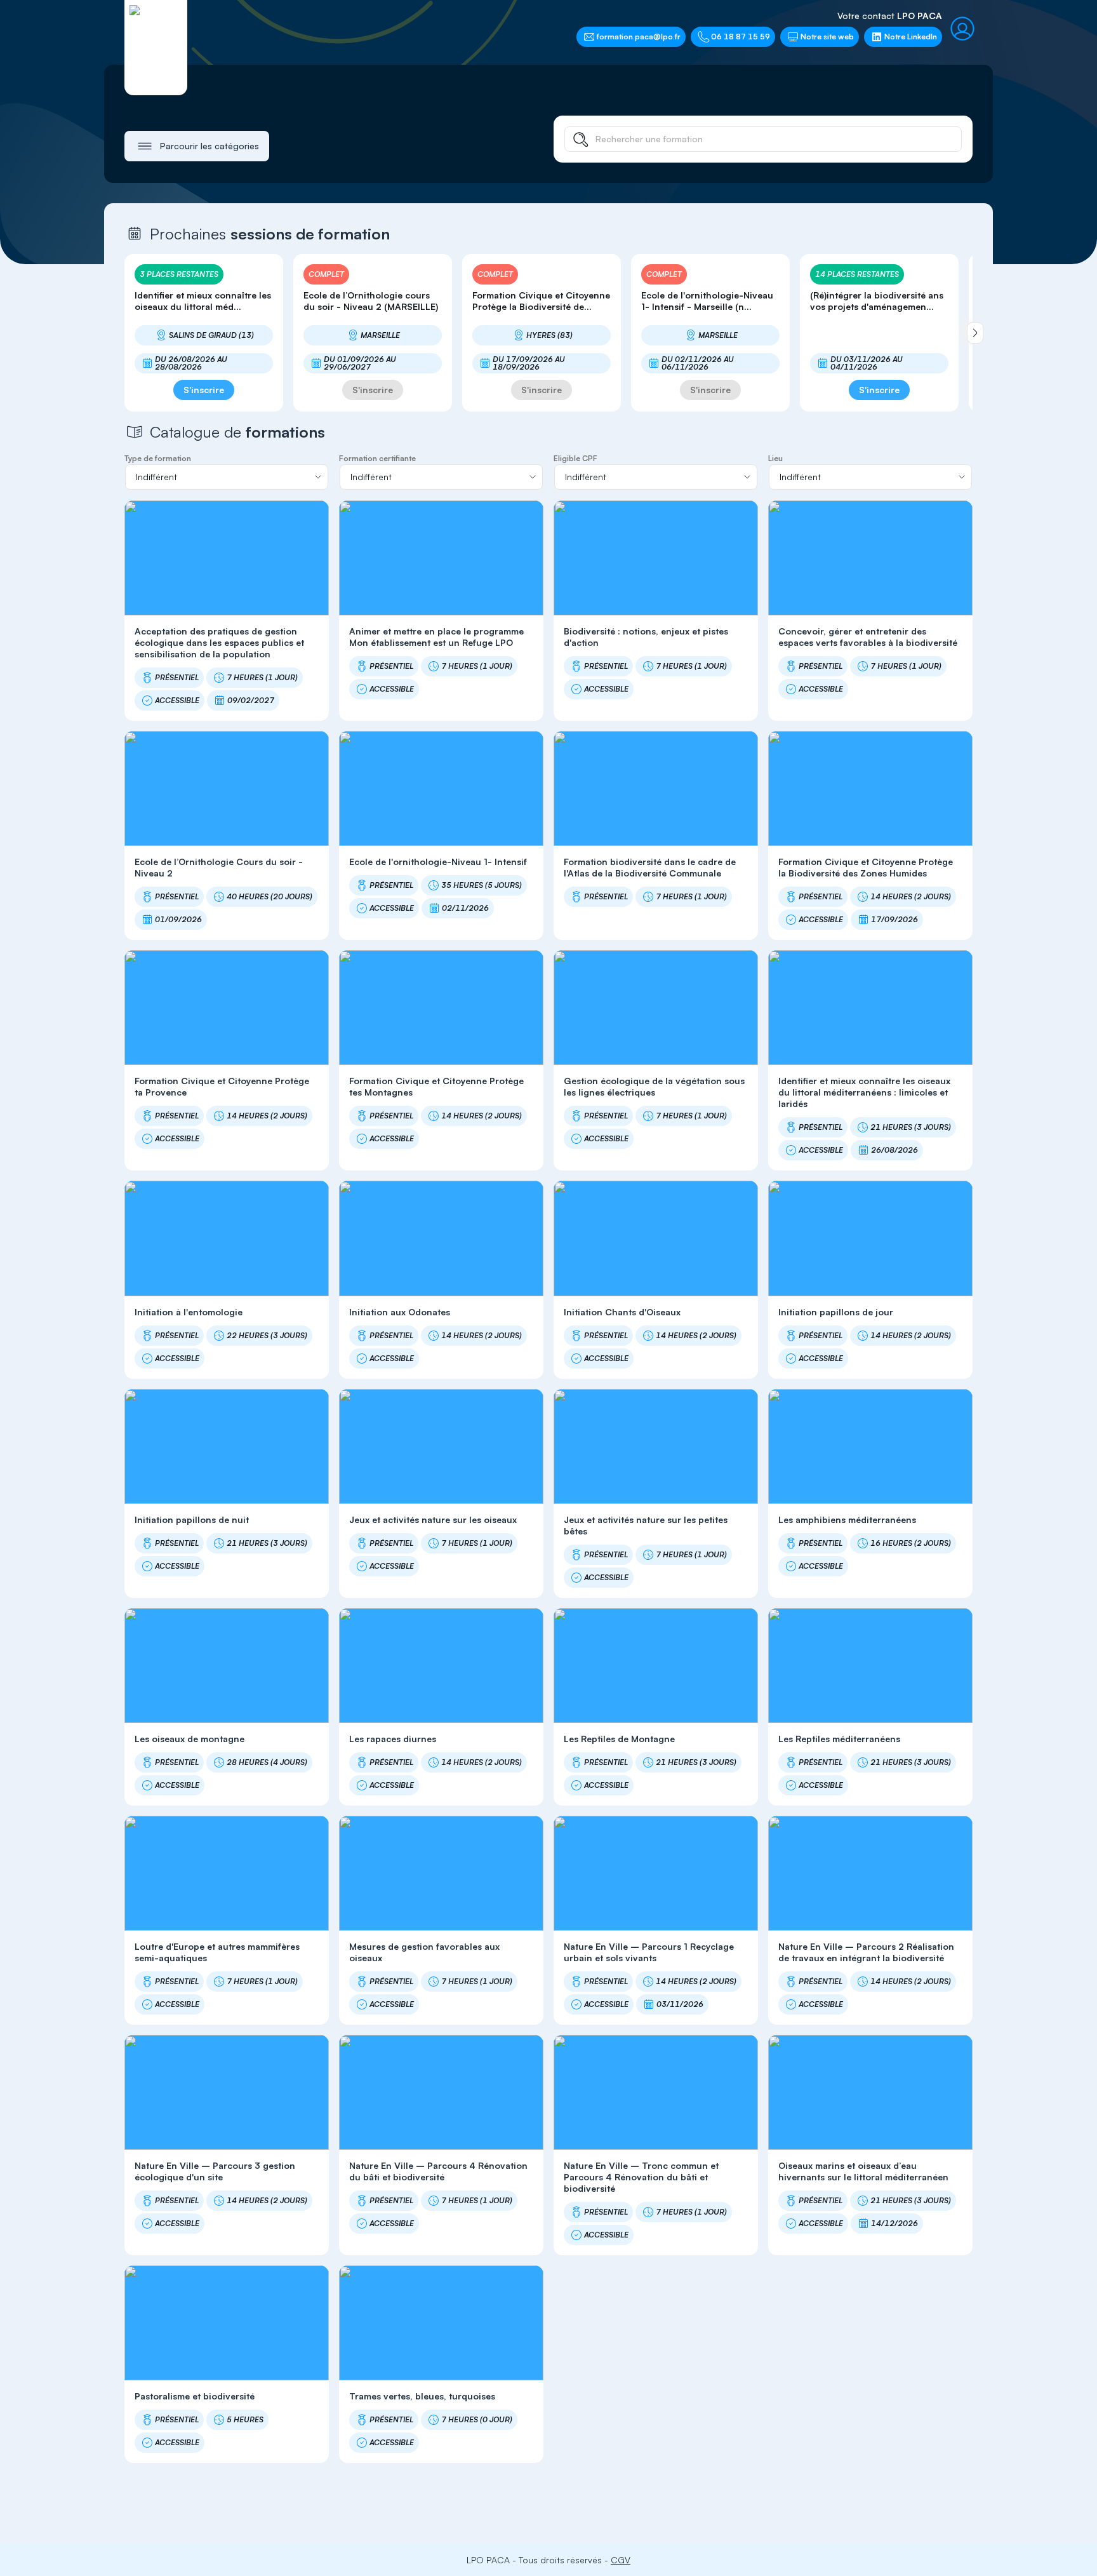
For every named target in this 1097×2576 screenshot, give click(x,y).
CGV (621, 2560)
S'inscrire (204, 390)
